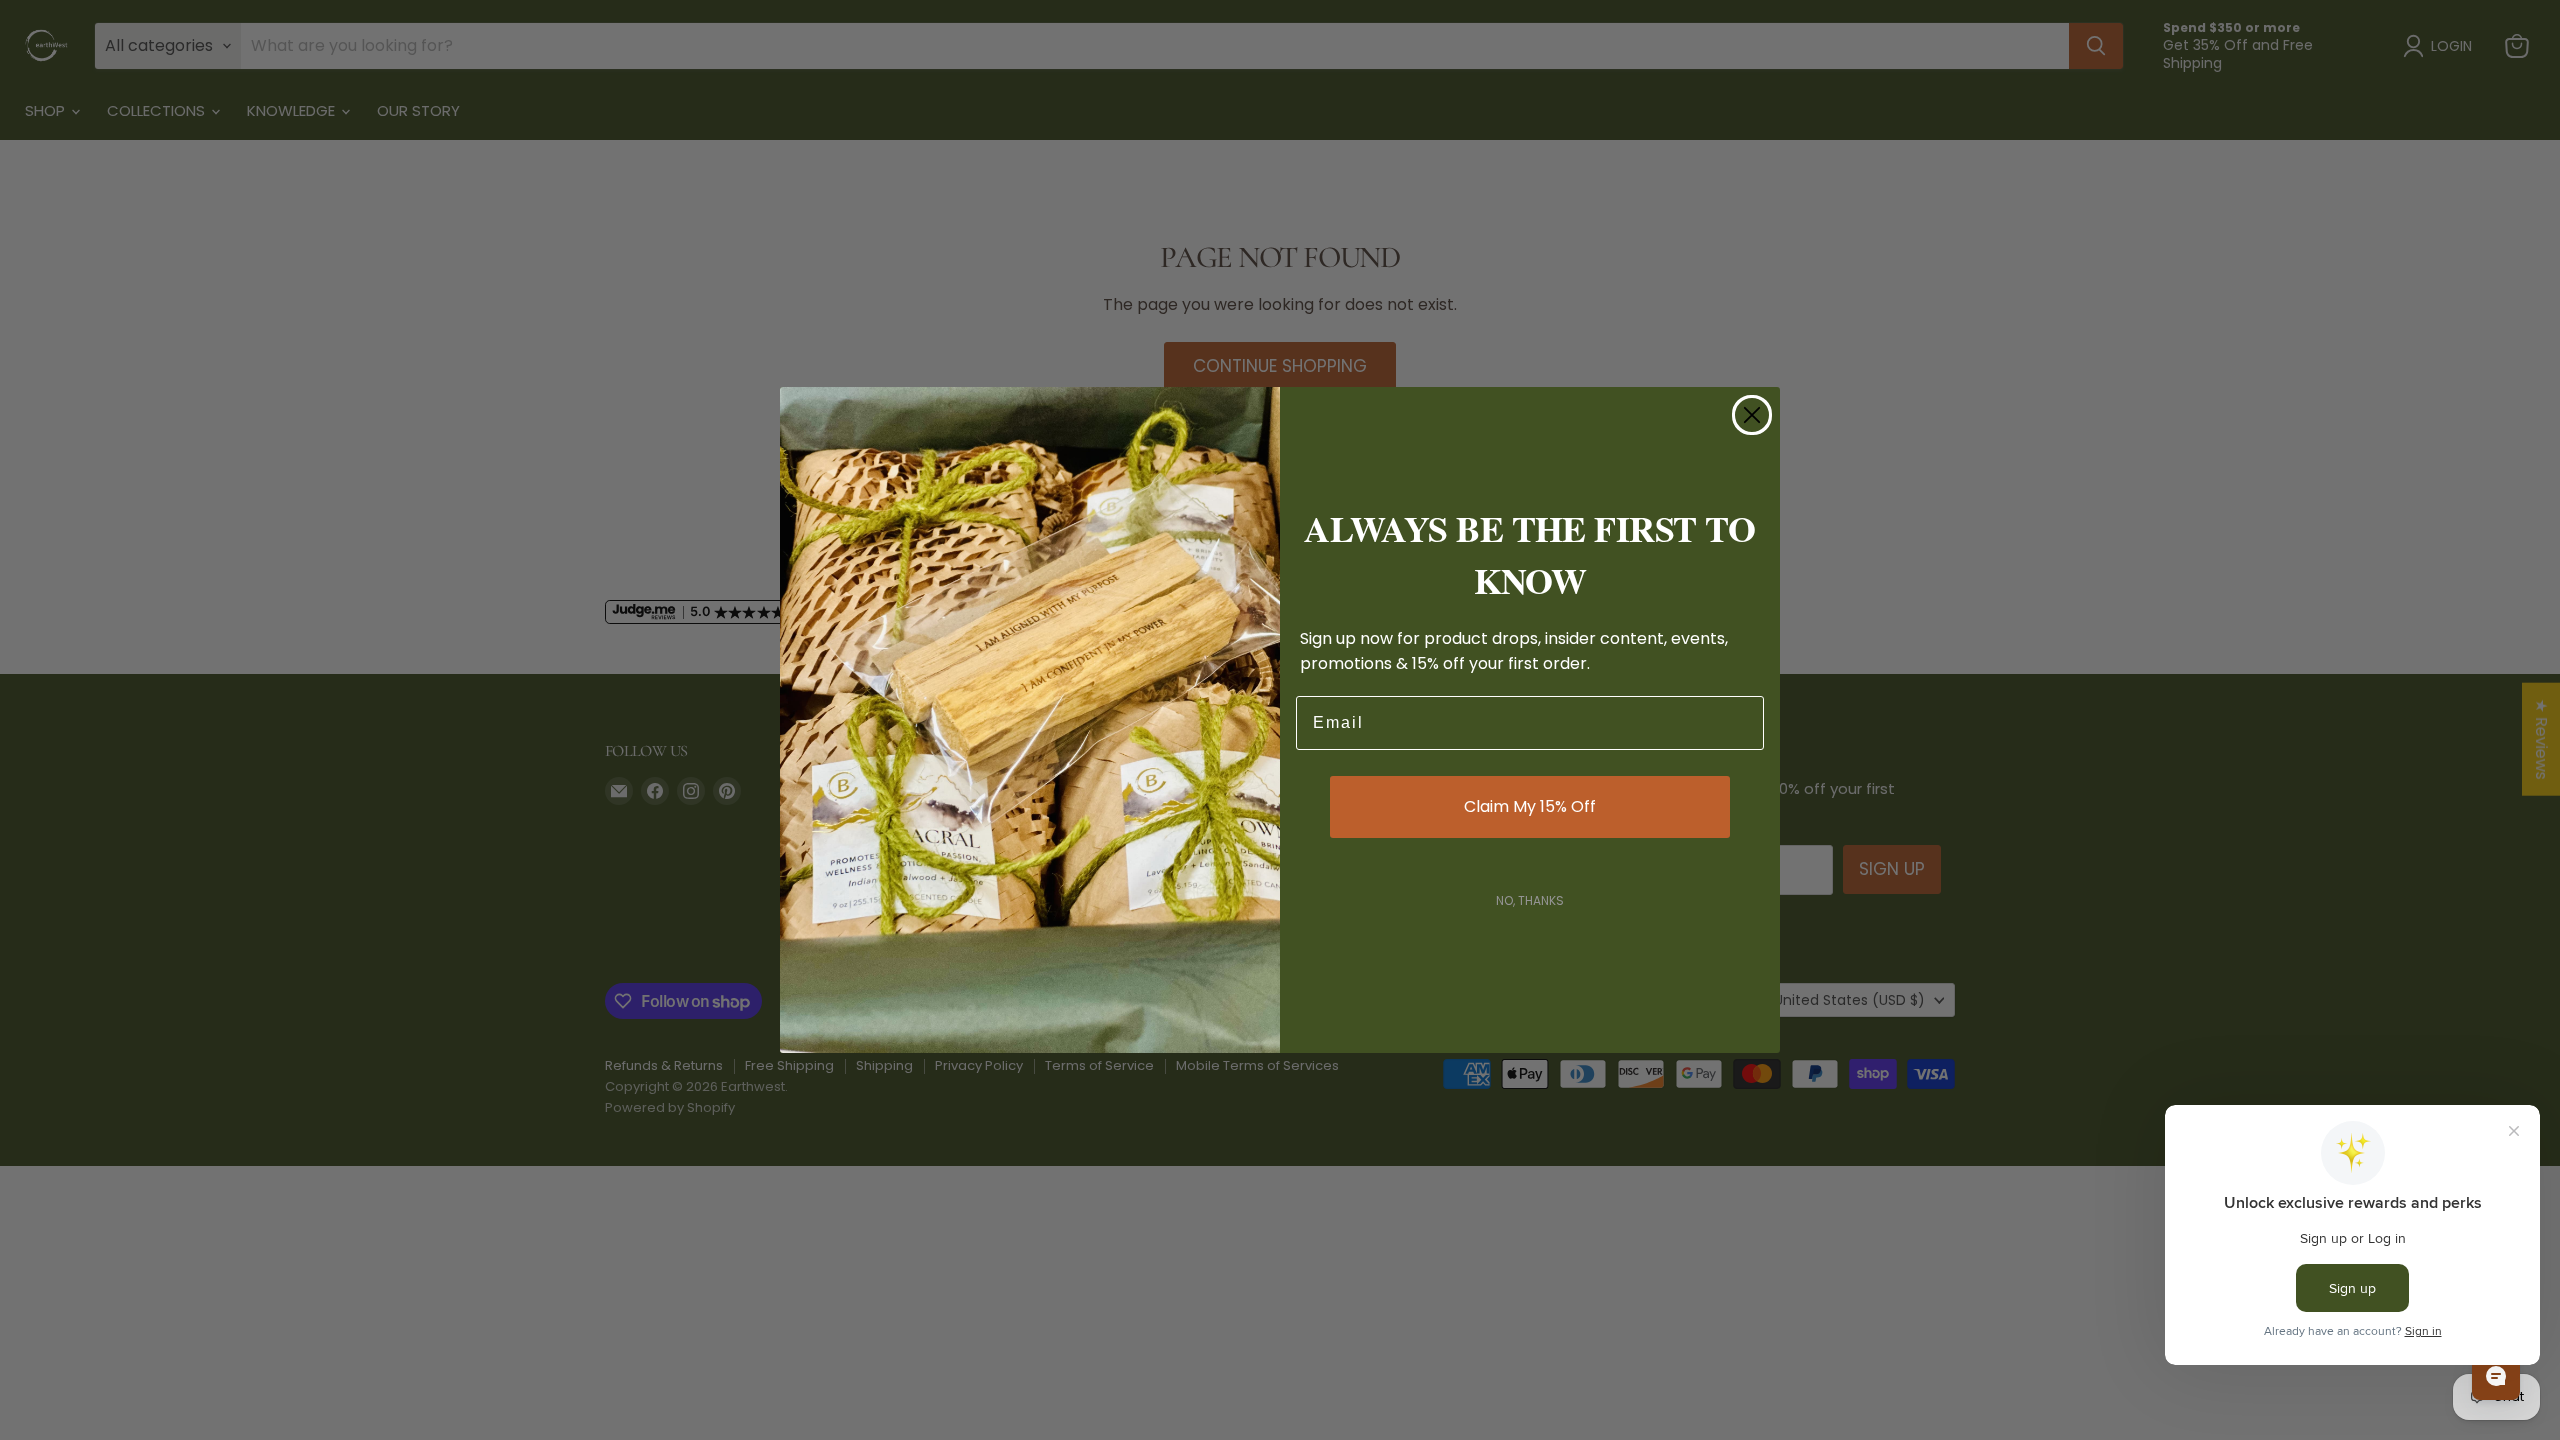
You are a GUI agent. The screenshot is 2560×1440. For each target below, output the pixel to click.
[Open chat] (2496, 1376)
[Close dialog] (1752, 415)
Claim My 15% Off (1530, 806)
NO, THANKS (1530, 900)
